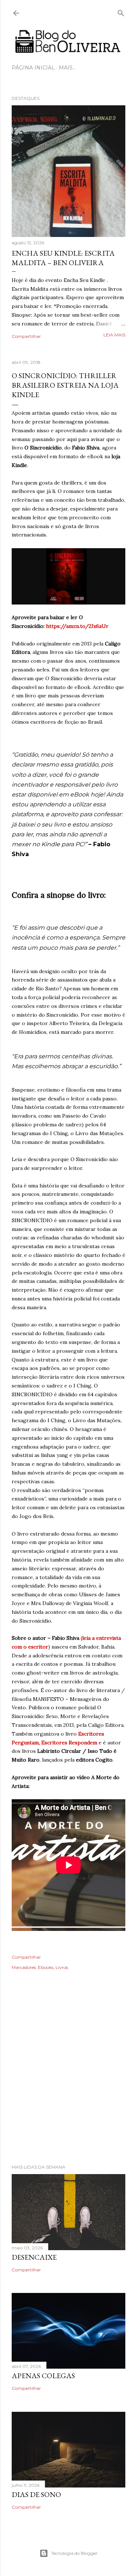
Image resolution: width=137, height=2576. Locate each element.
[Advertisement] (68, 2077)
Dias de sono (36, 2494)
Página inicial (33, 68)
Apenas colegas (43, 2376)
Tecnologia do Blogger (74, 2553)
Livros (62, 1967)
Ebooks (46, 1967)
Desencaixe (34, 2257)
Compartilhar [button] (26, 336)
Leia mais (114, 335)
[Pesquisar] (121, 12)
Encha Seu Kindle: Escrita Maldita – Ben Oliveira (63, 258)
